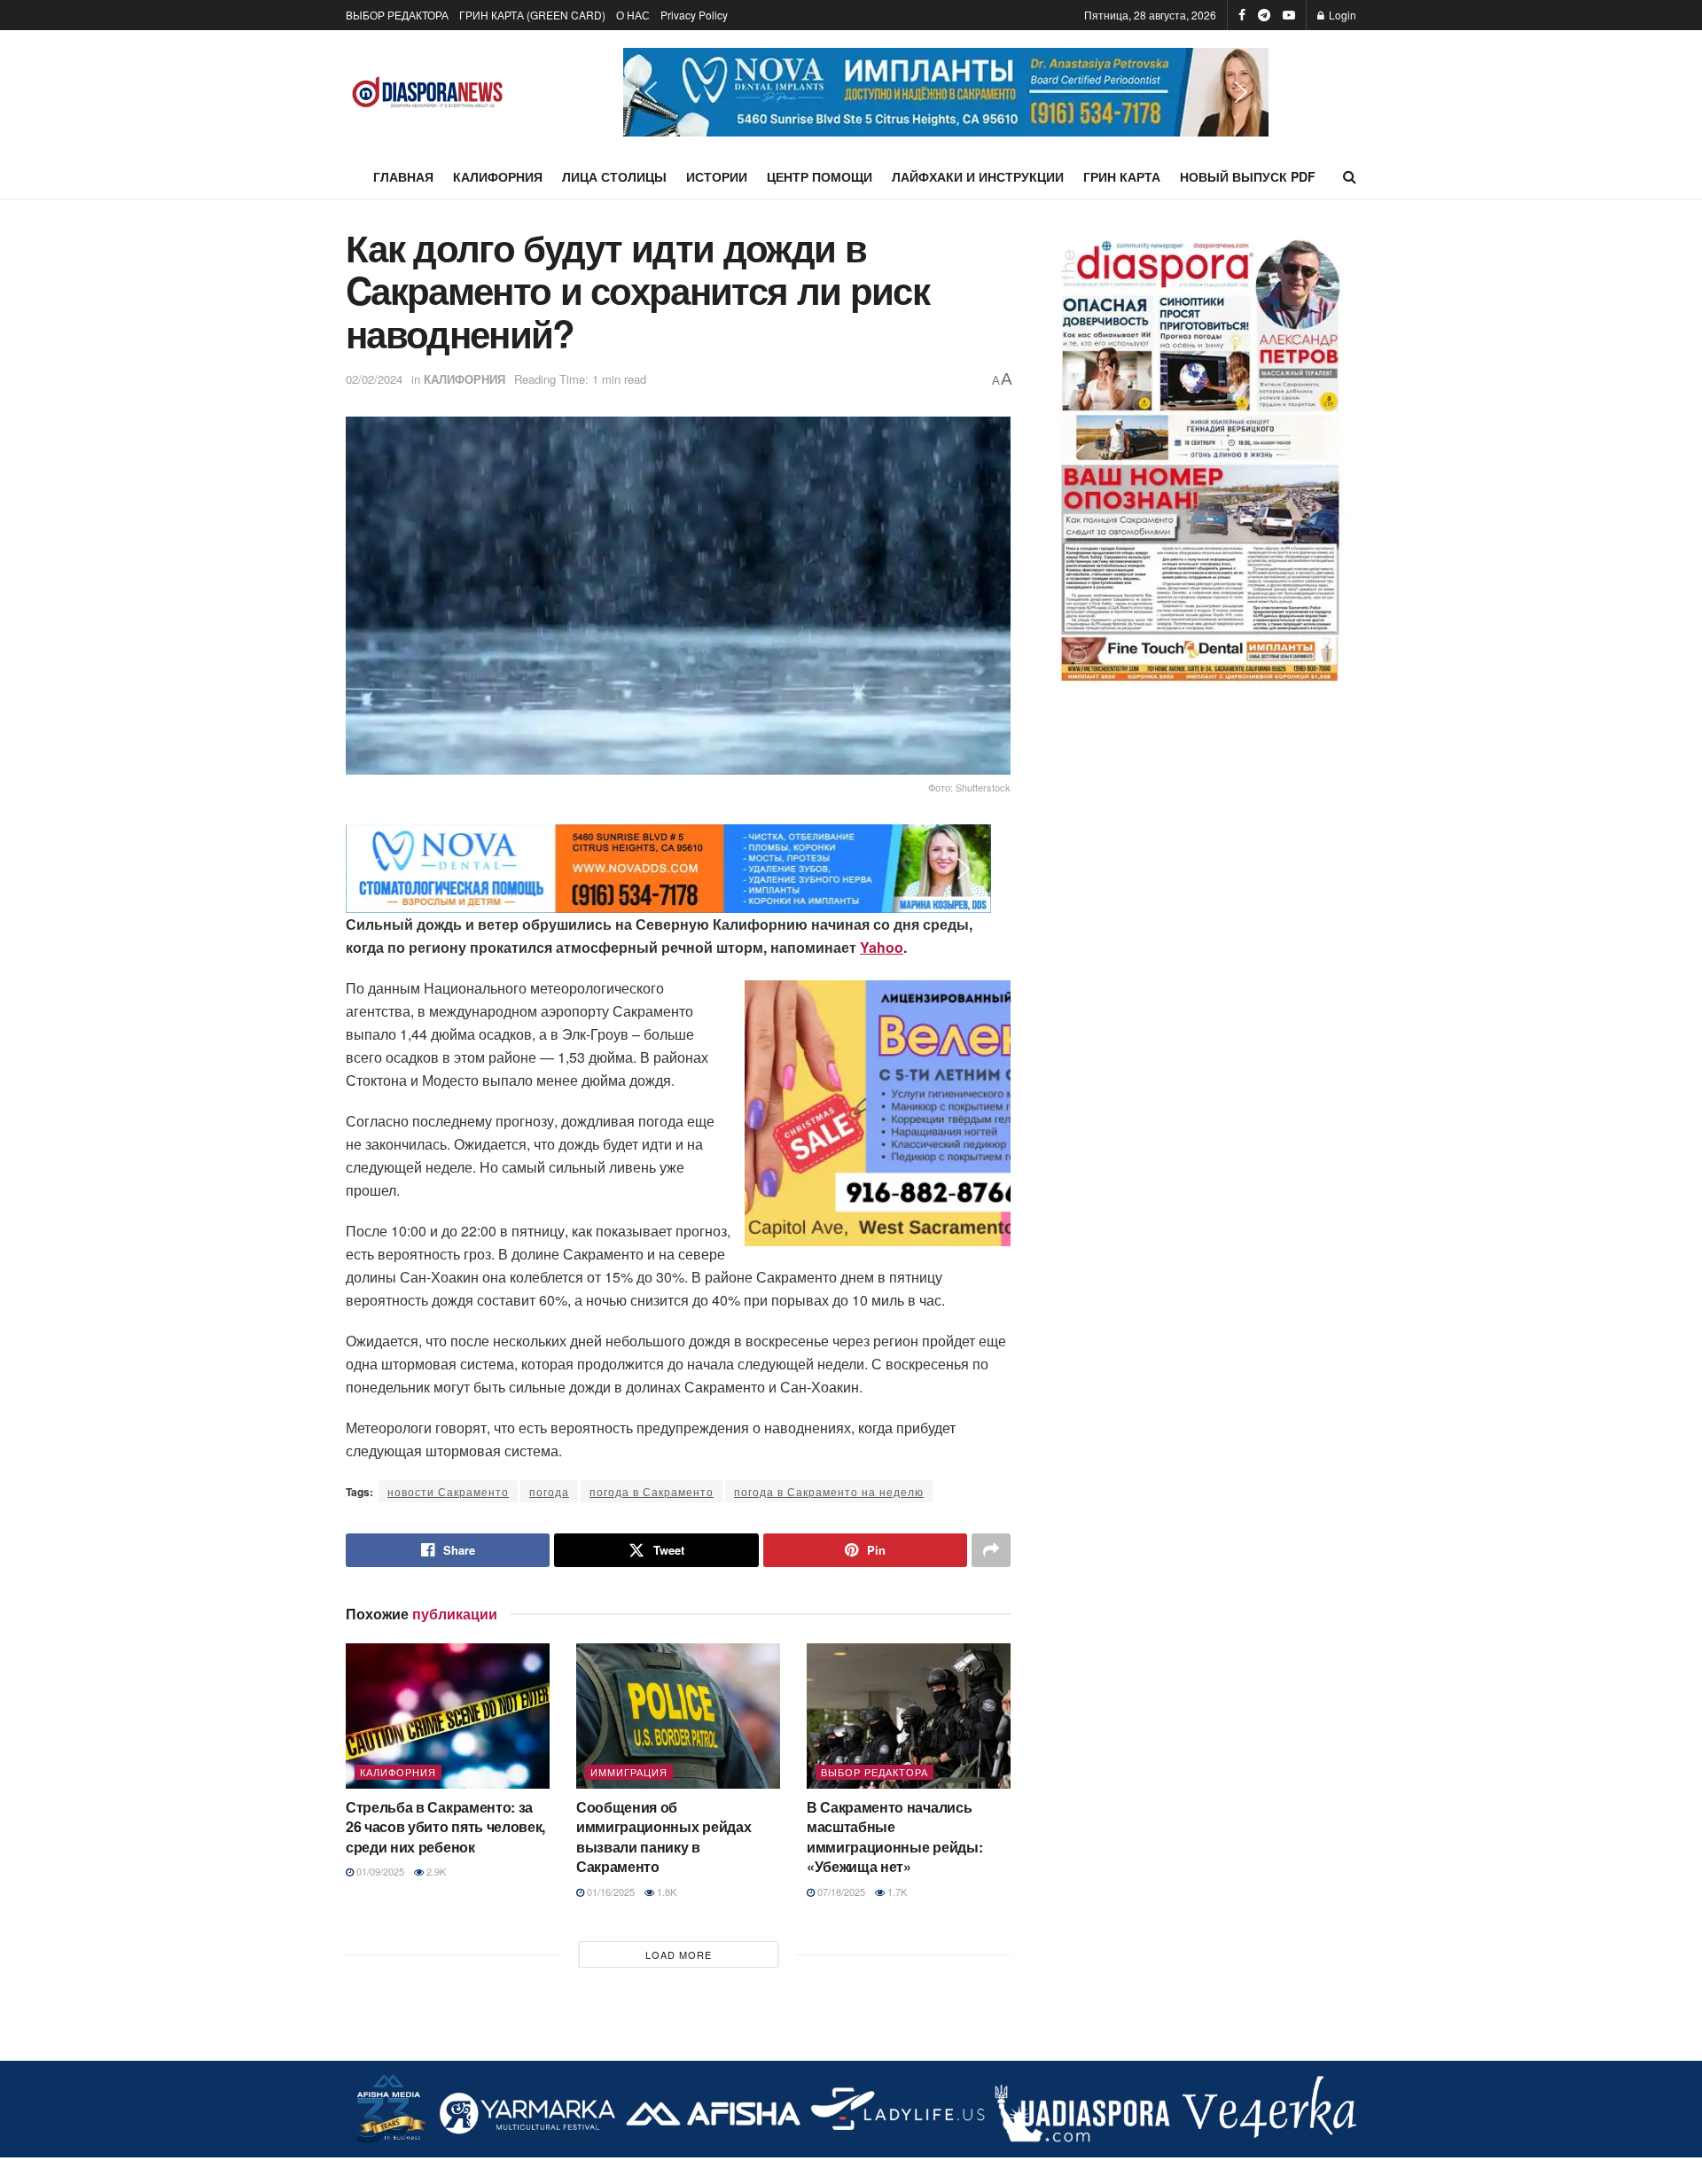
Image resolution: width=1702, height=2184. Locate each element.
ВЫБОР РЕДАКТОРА (397, 15)
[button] (946, 92)
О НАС (633, 15)
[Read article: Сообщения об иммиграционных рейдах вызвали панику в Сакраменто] (678, 1716)
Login (1341, 15)
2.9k (435, 1871)
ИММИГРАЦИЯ (629, 1772)
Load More (679, 1954)
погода (549, 1491)
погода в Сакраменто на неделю (829, 1491)
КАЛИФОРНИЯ (498, 176)
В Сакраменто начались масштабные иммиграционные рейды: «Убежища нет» (894, 1837)
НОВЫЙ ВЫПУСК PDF (1248, 176)
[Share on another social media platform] (991, 1550)
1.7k (896, 1891)
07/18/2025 (840, 1891)
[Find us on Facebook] (1242, 15)
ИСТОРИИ (717, 176)
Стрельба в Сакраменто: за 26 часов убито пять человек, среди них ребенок (445, 1827)
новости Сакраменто (448, 1491)
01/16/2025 (609, 1891)
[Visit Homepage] (428, 93)
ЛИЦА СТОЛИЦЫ (614, 176)
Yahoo (882, 947)
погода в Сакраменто (652, 1491)
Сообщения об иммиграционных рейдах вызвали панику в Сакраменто (664, 1837)
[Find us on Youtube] (1289, 15)
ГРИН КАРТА (1122, 176)
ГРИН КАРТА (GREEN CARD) (532, 15)
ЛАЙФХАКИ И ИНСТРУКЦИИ (978, 176)
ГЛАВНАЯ (403, 176)
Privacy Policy (694, 15)
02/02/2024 (374, 379)
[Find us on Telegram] (1264, 15)
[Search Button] (1350, 176)
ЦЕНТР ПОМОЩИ (820, 176)
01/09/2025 (379, 1871)
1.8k (665, 1891)
